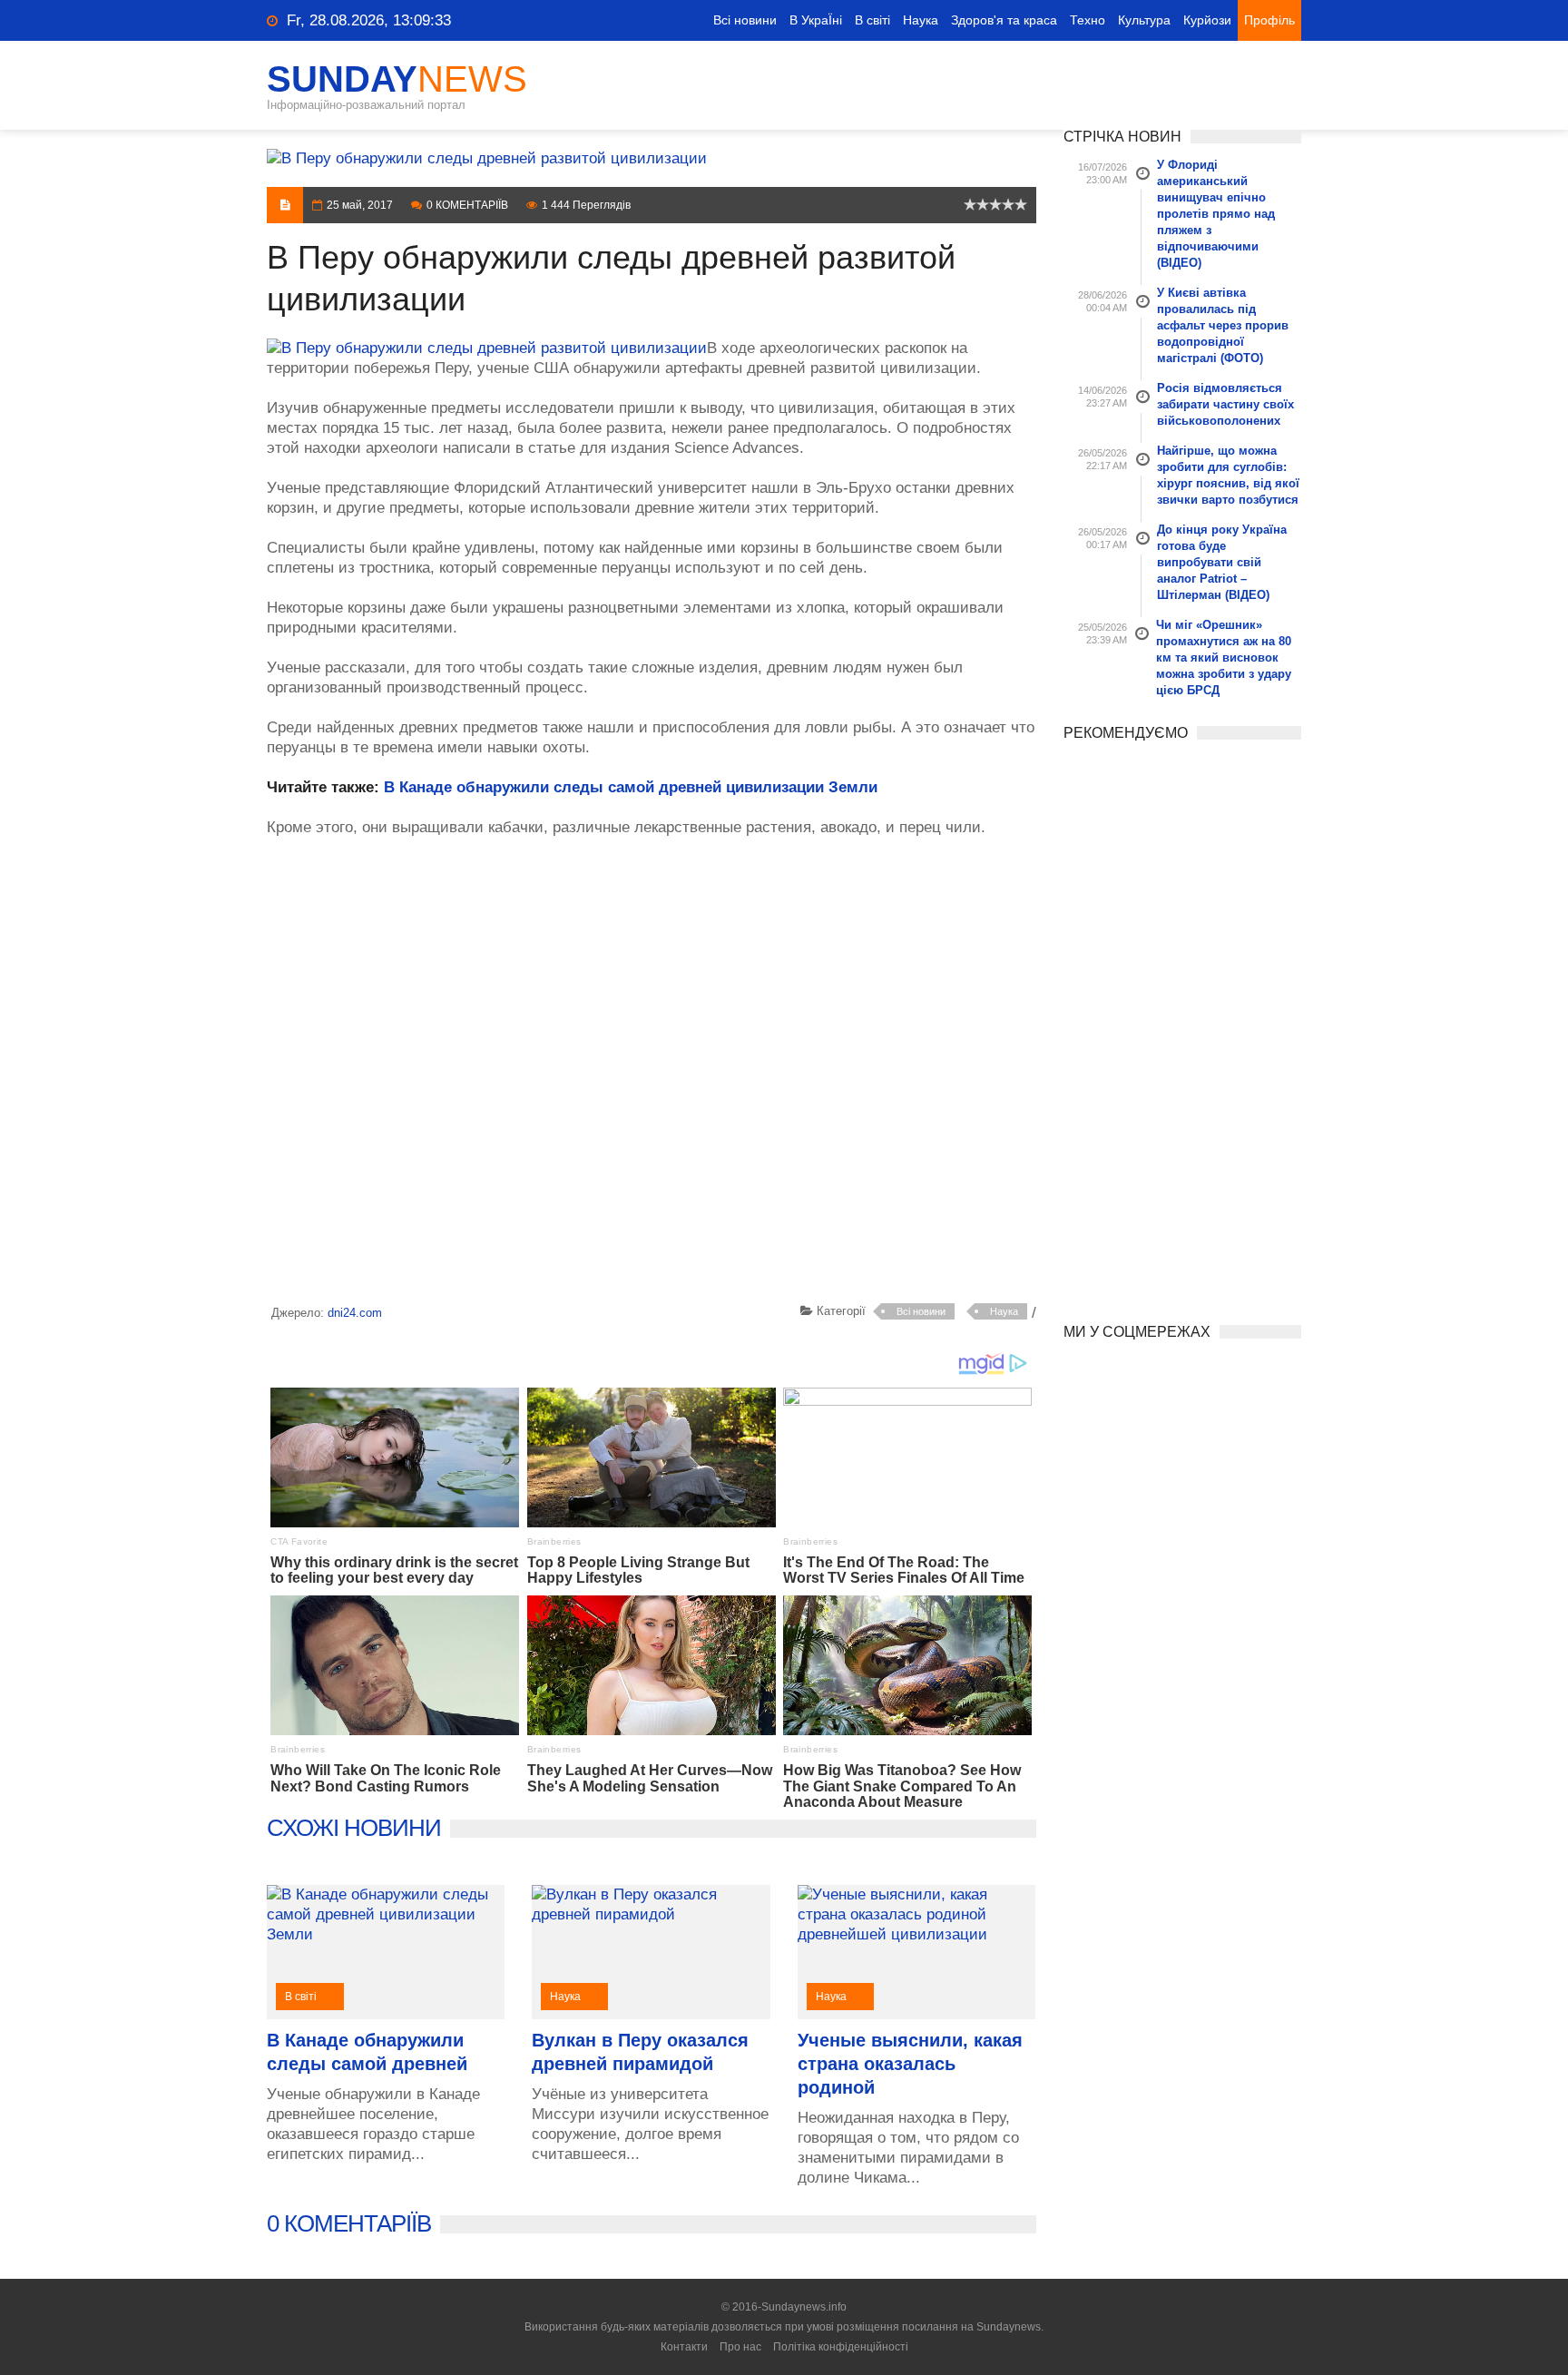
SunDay (397, 79)
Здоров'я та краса (1004, 20)
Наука (921, 20)
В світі (872, 20)
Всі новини (745, 20)
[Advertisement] (652, 1074)
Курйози (1207, 20)
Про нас (740, 2347)
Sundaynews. (1010, 2327)
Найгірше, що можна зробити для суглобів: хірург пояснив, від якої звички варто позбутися (1228, 475)
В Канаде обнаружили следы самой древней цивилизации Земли (631, 787)
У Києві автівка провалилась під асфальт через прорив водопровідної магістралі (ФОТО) (1223, 325)
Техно (1088, 20)
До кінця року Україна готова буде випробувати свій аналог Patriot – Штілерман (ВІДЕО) (1222, 562)
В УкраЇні (816, 20)
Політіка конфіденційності (841, 2347)
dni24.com (355, 1313)
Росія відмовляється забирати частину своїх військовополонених (1225, 404)
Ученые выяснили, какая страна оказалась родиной (910, 2064)
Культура (1144, 20)
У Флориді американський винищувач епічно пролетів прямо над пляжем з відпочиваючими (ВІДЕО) (1216, 214)
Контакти (684, 2347)
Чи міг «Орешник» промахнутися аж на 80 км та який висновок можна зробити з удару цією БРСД (1224, 658)
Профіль (1269, 20)
